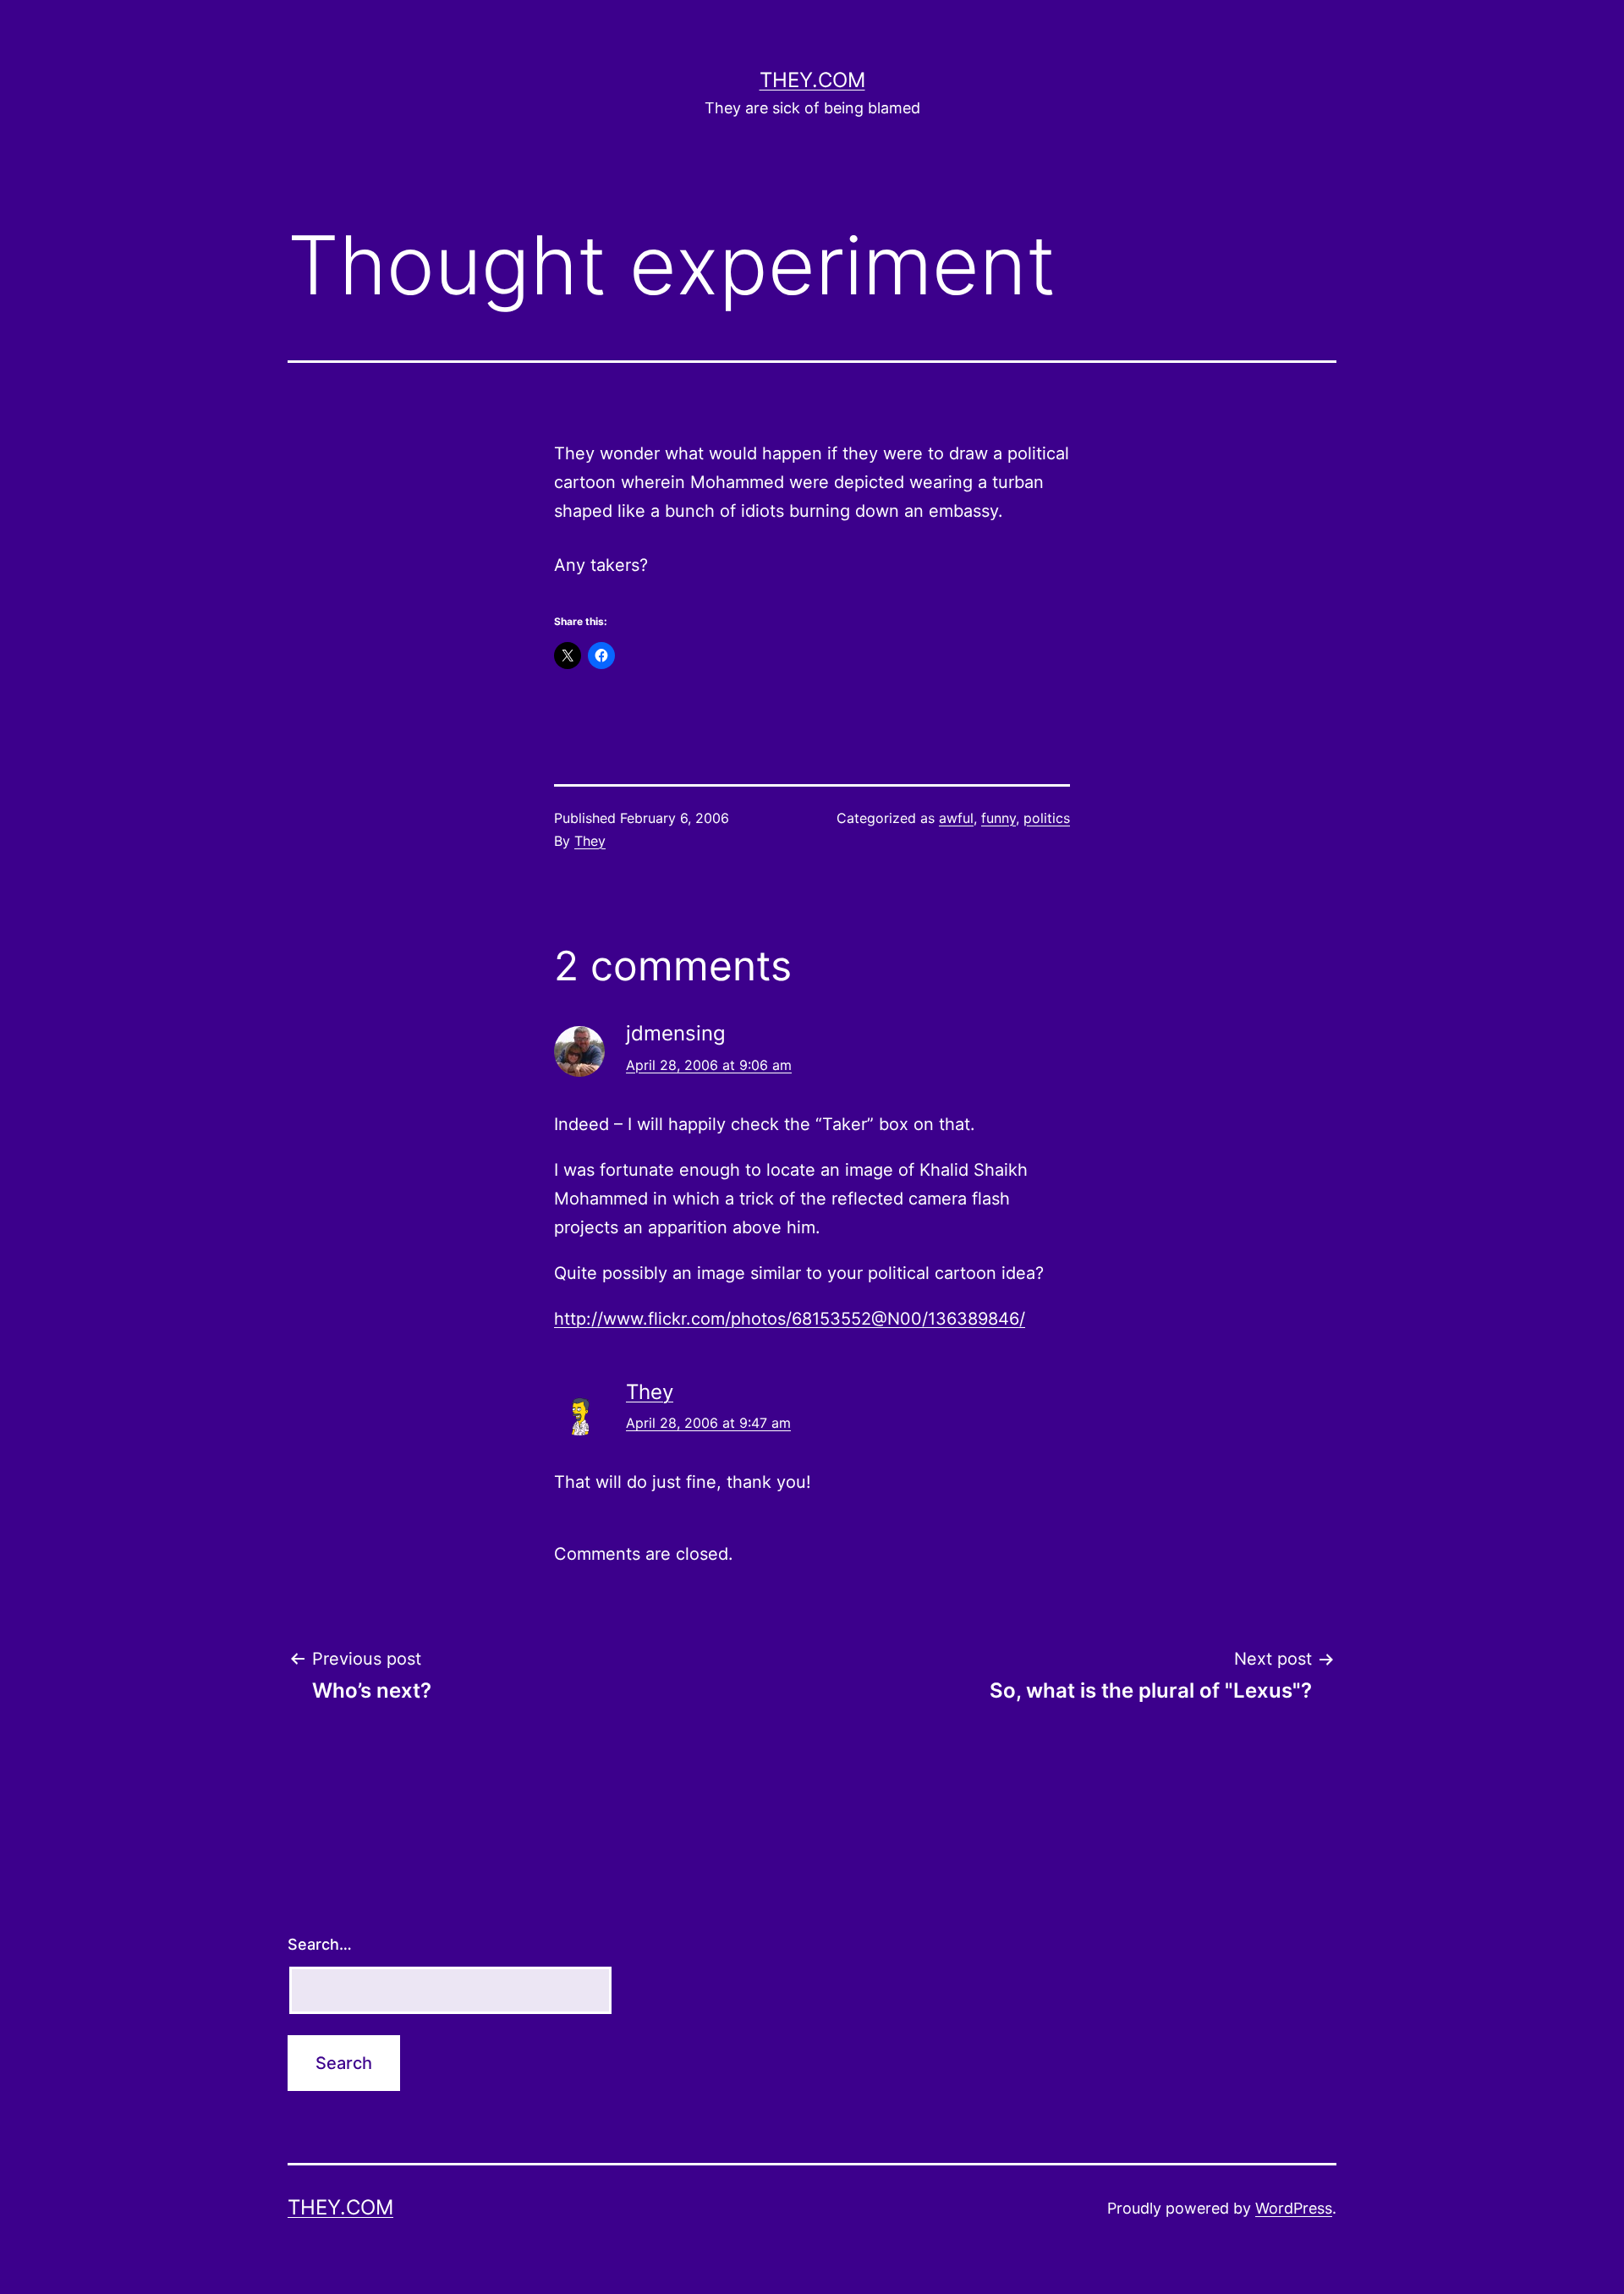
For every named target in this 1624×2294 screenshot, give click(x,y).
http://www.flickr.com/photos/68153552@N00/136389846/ (790, 1319)
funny (999, 818)
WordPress (1294, 2208)
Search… (320, 1944)
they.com (812, 80)
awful (956, 818)
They (590, 841)
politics (1047, 818)
